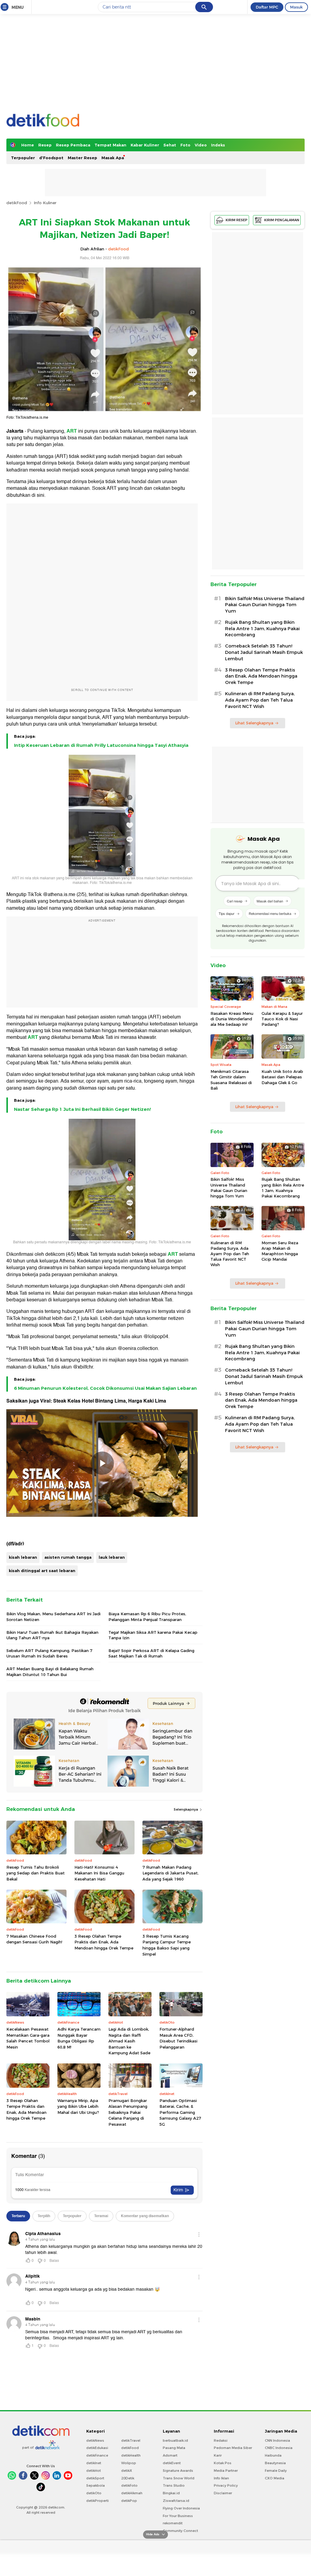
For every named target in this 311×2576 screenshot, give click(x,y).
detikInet (94, 2463)
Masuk (296, 7)
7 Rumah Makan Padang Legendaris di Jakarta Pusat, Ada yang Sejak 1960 (171, 1873)
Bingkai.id (171, 2493)
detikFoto (129, 2485)
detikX (127, 2471)
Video (201, 145)
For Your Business (178, 2516)
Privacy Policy (226, 2485)
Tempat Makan (110, 145)
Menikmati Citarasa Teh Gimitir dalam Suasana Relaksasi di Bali (231, 1080)
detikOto (94, 2493)
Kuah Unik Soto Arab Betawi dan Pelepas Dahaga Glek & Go (282, 1077)
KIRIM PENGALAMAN (282, 220)
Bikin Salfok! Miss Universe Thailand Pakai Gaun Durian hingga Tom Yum (265, 605)
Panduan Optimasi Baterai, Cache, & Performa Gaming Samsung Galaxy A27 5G (180, 2112)
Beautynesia (275, 2463)
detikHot (94, 2471)
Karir (218, 2455)
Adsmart (170, 2455)
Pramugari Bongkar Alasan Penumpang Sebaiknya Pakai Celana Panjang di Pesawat (128, 2112)
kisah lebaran (23, 1557)
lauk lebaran (112, 1557)
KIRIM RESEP (237, 220)
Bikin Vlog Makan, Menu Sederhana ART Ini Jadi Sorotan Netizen (53, 1616)
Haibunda (273, 2455)
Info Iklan (221, 2478)
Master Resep (82, 158)
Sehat (170, 145)
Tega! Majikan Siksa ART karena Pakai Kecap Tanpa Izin (153, 1635)
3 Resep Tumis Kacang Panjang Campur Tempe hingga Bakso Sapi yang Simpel (167, 1945)
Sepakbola (96, 2485)
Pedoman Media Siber (233, 2448)
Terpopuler (23, 158)
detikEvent (172, 2463)
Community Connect (180, 2531)
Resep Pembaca (73, 145)
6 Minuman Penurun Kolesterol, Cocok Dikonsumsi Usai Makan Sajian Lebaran (105, 1388)
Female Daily (276, 2471)
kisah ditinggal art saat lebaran (42, 1571)
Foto (185, 145)
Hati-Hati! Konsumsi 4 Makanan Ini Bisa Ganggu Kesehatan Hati (99, 1873)
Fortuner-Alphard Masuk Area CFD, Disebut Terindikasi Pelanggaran (178, 2038)
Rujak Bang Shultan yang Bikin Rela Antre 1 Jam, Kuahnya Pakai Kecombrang (262, 629)
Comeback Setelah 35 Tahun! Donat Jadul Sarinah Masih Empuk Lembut (264, 652)
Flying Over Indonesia (181, 2508)
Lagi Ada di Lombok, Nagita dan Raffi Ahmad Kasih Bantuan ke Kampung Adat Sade (129, 2041)
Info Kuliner (45, 203)
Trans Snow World (179, 2478)
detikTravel (131, 2440)
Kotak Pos (223, 2463)
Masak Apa (113, 158)
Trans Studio (174, 2485)
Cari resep (235, 901)
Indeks (218, 145)
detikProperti (97, 2501)
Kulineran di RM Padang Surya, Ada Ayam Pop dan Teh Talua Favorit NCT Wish (260, 700)
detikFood (17, 203)
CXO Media (275, 2478)
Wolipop (129, 2463)
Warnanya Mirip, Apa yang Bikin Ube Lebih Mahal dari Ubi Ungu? (78, 2106)
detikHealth (131, 2455)
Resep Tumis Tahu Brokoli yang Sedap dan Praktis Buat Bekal (36, 1873)
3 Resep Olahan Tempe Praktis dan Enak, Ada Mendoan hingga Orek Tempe (104, 1942)
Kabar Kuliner (145, 145)
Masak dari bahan (270, 901)
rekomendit (173, 2523)
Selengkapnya (186, 1809)
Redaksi (221, 2440)
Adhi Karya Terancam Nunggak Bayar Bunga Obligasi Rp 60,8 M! (79, 2038)
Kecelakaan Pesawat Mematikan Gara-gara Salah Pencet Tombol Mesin (28, 2038)
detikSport (95, 2478)
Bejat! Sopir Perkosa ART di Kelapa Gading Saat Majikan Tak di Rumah (151, 1653)
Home (28, 145)
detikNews (95, 2440)
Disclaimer (223, 2493)
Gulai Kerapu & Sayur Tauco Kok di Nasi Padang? (282, 1019)
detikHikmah (132, 2493)
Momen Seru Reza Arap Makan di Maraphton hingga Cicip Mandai (280, 1251)
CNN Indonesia (277, 2440)
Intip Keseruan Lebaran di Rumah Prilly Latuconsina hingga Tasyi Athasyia (101, 745)
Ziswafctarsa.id (176, 2501)
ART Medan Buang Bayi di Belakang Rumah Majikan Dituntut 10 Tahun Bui (50, 1671)
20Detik (128, 2478)
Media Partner (226, 2471)
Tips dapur (227, 913)
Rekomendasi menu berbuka (270, 913)
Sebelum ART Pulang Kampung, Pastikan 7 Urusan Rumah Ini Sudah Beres (49, 1653)
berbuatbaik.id (175, 2440)
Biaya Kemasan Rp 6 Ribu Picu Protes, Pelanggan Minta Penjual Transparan (147, 1616)
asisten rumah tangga (68, 1557)
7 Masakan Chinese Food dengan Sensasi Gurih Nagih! (34, 1939)
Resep (45, 145)
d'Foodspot (51, 158)
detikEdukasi (97, 2448)
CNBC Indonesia (279, 2448)
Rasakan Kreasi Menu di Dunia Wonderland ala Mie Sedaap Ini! (232, 1019)
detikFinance (97, 2455)
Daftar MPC (267, 7)
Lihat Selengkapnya (254, 723)
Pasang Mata (174, 2448)
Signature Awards (178, 2471)
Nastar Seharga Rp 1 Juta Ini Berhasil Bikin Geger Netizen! (82, 1109)
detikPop (129, 2501)
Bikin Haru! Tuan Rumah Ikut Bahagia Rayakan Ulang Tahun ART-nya (52, 1635)
